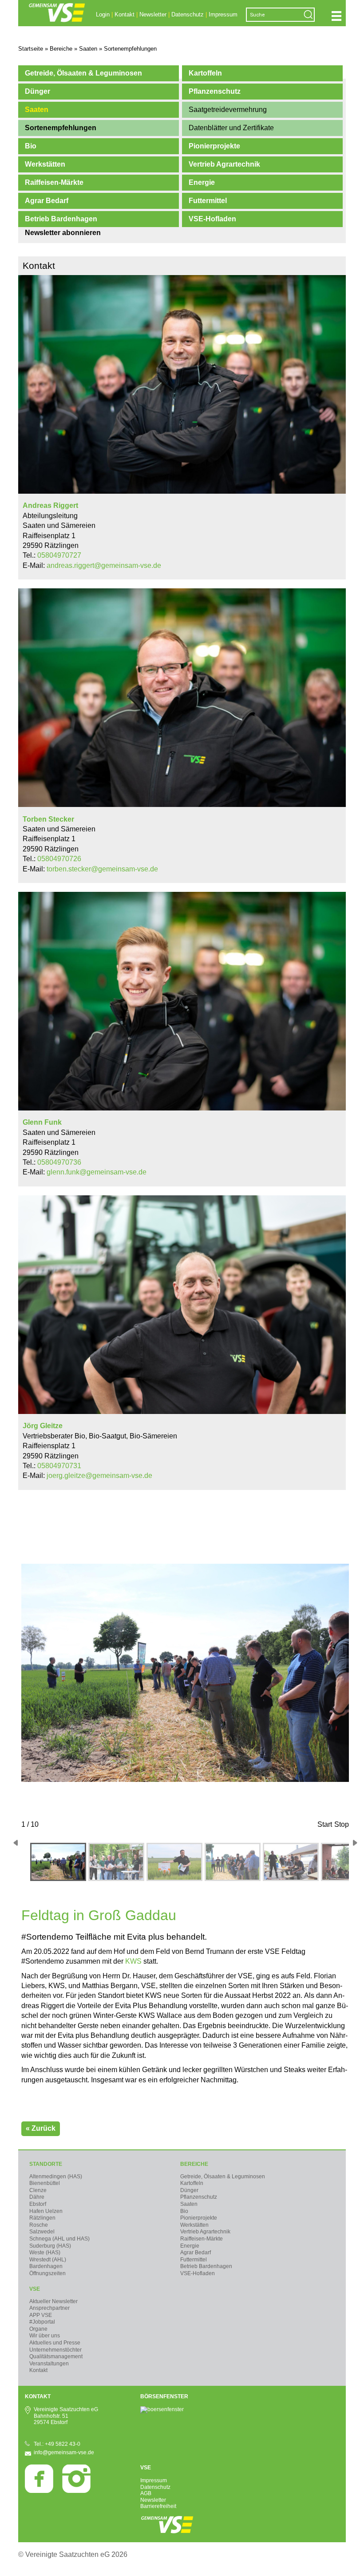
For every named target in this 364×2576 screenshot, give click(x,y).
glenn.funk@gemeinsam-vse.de (97, 1172)
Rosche (39, 2225)
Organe (38, 2329)
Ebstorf (38, 2204)
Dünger (38, 91)
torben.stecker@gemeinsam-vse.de (102, 869)
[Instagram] (76, 2491)
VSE (35, 2289)
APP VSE (41, 2315)
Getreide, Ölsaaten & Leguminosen (83, 73)
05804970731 (59, 1466)
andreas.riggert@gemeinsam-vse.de (104, 565)
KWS (134, 1961)
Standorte (46, 2164)
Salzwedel (42, 2232)
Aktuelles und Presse (55, 2343)
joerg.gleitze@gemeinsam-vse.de (99, 1476)
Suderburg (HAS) (50, 2246)
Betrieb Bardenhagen (61, 219)
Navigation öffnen (336, 16)
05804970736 (59, 1162)
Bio (31, 146)
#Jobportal (42, 2322)
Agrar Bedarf (47, 201)
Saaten (37, 110)
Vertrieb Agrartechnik (224, 164)
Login (103, 14)
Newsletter (153, 14)
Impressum (223, 14)
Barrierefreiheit (158, 2506)
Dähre (37, 2197)
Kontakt (125, 14)
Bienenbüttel (45, 2183)
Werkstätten (45, 164)
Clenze (38, 2190)
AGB (146, 2493)
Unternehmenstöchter (55, 2350)
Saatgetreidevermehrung (228, 110)
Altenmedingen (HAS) (56, 2177)
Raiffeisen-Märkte (54, 182)
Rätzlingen (42, 2218)
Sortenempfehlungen (61, 128)
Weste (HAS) (45, 2253)
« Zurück (41, 2128)
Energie (202, 182)
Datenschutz (188, 14)
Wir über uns (45, 2336)
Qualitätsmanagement (56, 2356)
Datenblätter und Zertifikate (231, 128)
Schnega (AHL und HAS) (59, 2239)
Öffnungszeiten (47, 2273)
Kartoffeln (205, 73)
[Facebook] (39, 2491)
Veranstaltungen (49, 2364)
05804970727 (59, 555)
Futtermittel (208, 201)
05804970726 (59, 859)
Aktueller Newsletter (53, 2301)
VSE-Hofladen (212, 219)
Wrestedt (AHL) (48, 2260)
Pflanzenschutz (215, 91)
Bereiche (194, 2164)
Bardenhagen (46, 2266)
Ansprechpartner (49, 2308)
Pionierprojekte (214, 146)
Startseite (31, 49)
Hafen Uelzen (46, 2211)
